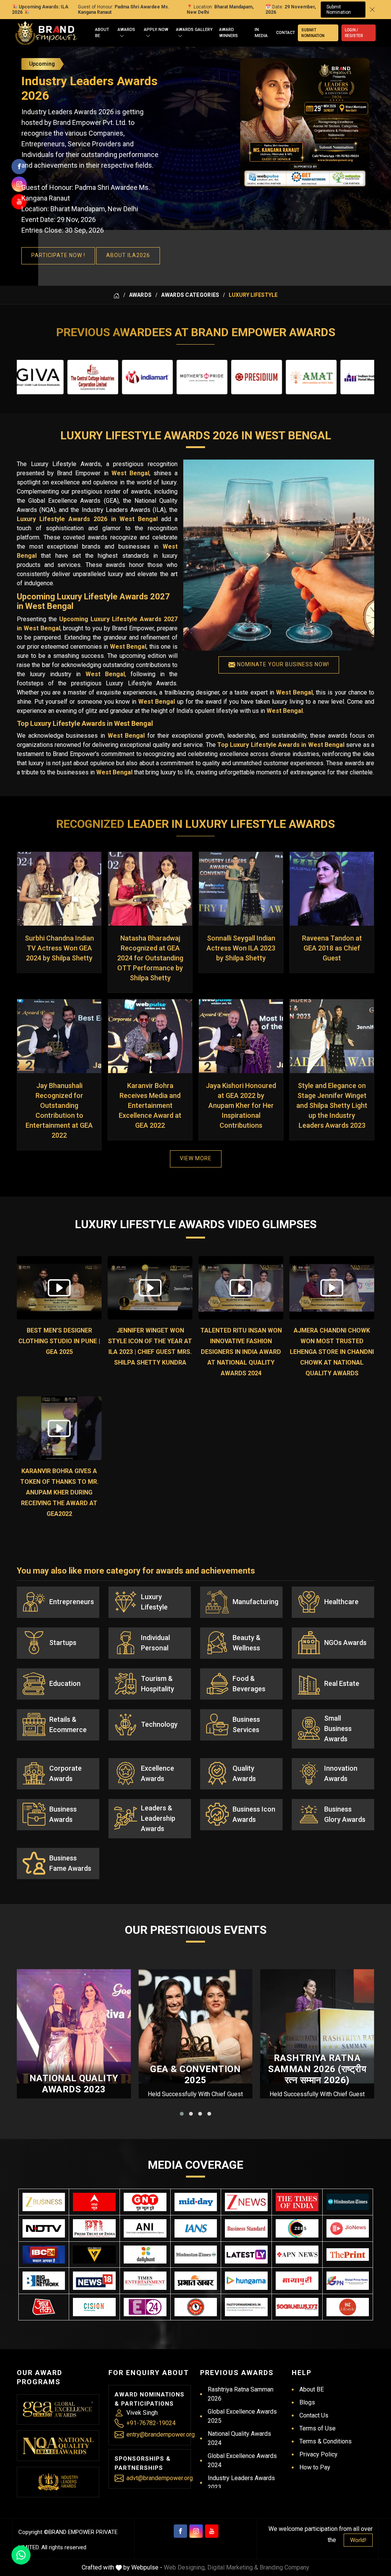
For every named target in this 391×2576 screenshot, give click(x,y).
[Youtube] (212, 2531)
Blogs (307, 2402)
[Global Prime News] (348, 2281)
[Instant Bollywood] (196, 2307)
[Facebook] (180, 2531)
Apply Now (156, 30)
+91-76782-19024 (151, 2423)
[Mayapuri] (297, 2281)
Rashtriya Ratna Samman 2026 (241, 2394)
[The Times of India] (297, 2202)
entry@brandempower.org (161, 2434)
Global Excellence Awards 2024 (242, 2460)
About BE (102, 33)
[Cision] (94, 2307)
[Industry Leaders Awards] (58, 2482)
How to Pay (315, 2467)
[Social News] (297, 2307)
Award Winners (229, 33)
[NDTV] (44, 2228)
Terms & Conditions (326, 2441)
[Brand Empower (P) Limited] (46, 33)
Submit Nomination (339, 10)
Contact (286, 33)
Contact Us (314, 2415)
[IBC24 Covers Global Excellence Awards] (44, 2255)
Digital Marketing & (233, 2567)
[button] (182, 2114)
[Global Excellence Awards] (58, 2409)
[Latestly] (246, 2255)
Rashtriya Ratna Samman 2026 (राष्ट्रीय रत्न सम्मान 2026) (317, 2069)
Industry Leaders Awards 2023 (241, 2483)
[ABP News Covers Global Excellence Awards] (94, 2202)
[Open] (122, 36)
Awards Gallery (194, 30)
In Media (261, 33)
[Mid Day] (196, 2202)
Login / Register (354, 33)
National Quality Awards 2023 (74, 2084)
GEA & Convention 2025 (195, 2075)
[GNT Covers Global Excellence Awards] (145, 2202)
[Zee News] (246, 2202)
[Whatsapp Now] (21, 2555)
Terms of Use (317, 2428)
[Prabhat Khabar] (196, 2281)
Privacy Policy (318, 2454)
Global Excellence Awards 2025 (242, 2416)
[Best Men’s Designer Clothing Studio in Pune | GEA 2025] (59, 1288)
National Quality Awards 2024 (239, 2438)
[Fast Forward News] (246, 2307)
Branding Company (284, 2567)
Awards (126, 30)
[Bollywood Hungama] (246, 2281)
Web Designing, (185, 2567)
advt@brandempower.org (160, 2478)
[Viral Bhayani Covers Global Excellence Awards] (94, 2255)
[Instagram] (196, 2531)
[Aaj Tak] (44, 2307)
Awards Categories (190, 295)
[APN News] (297, 2255)
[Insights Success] (145, 2307)
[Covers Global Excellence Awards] (348, 2202)
